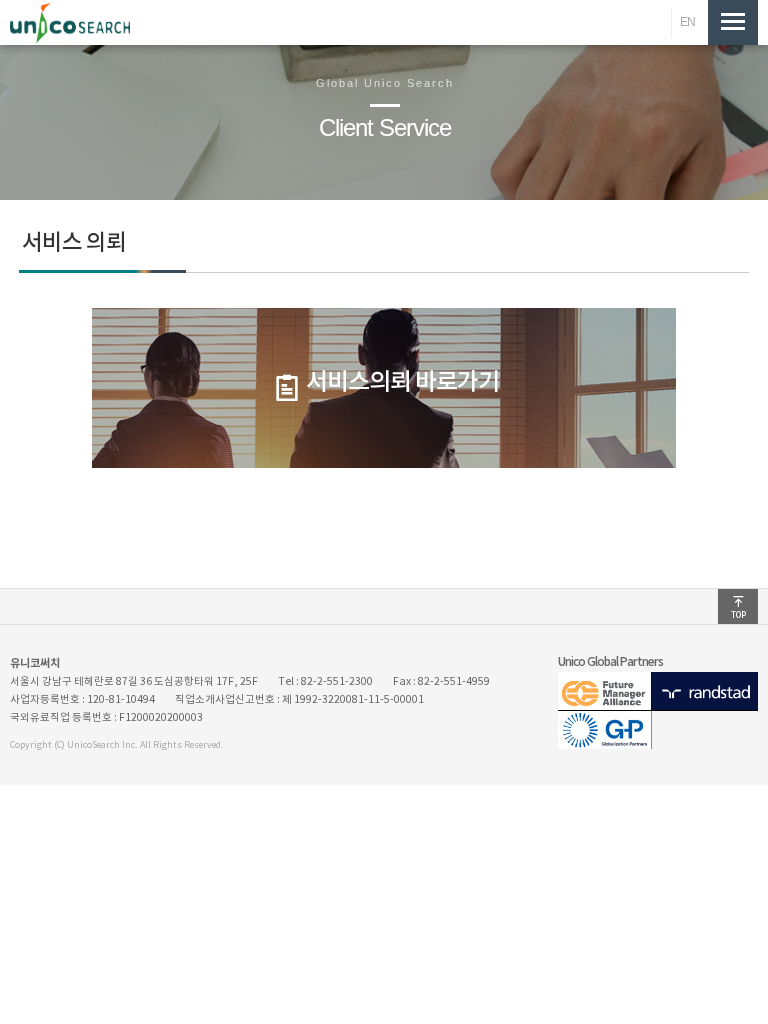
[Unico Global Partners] (658, 745)
